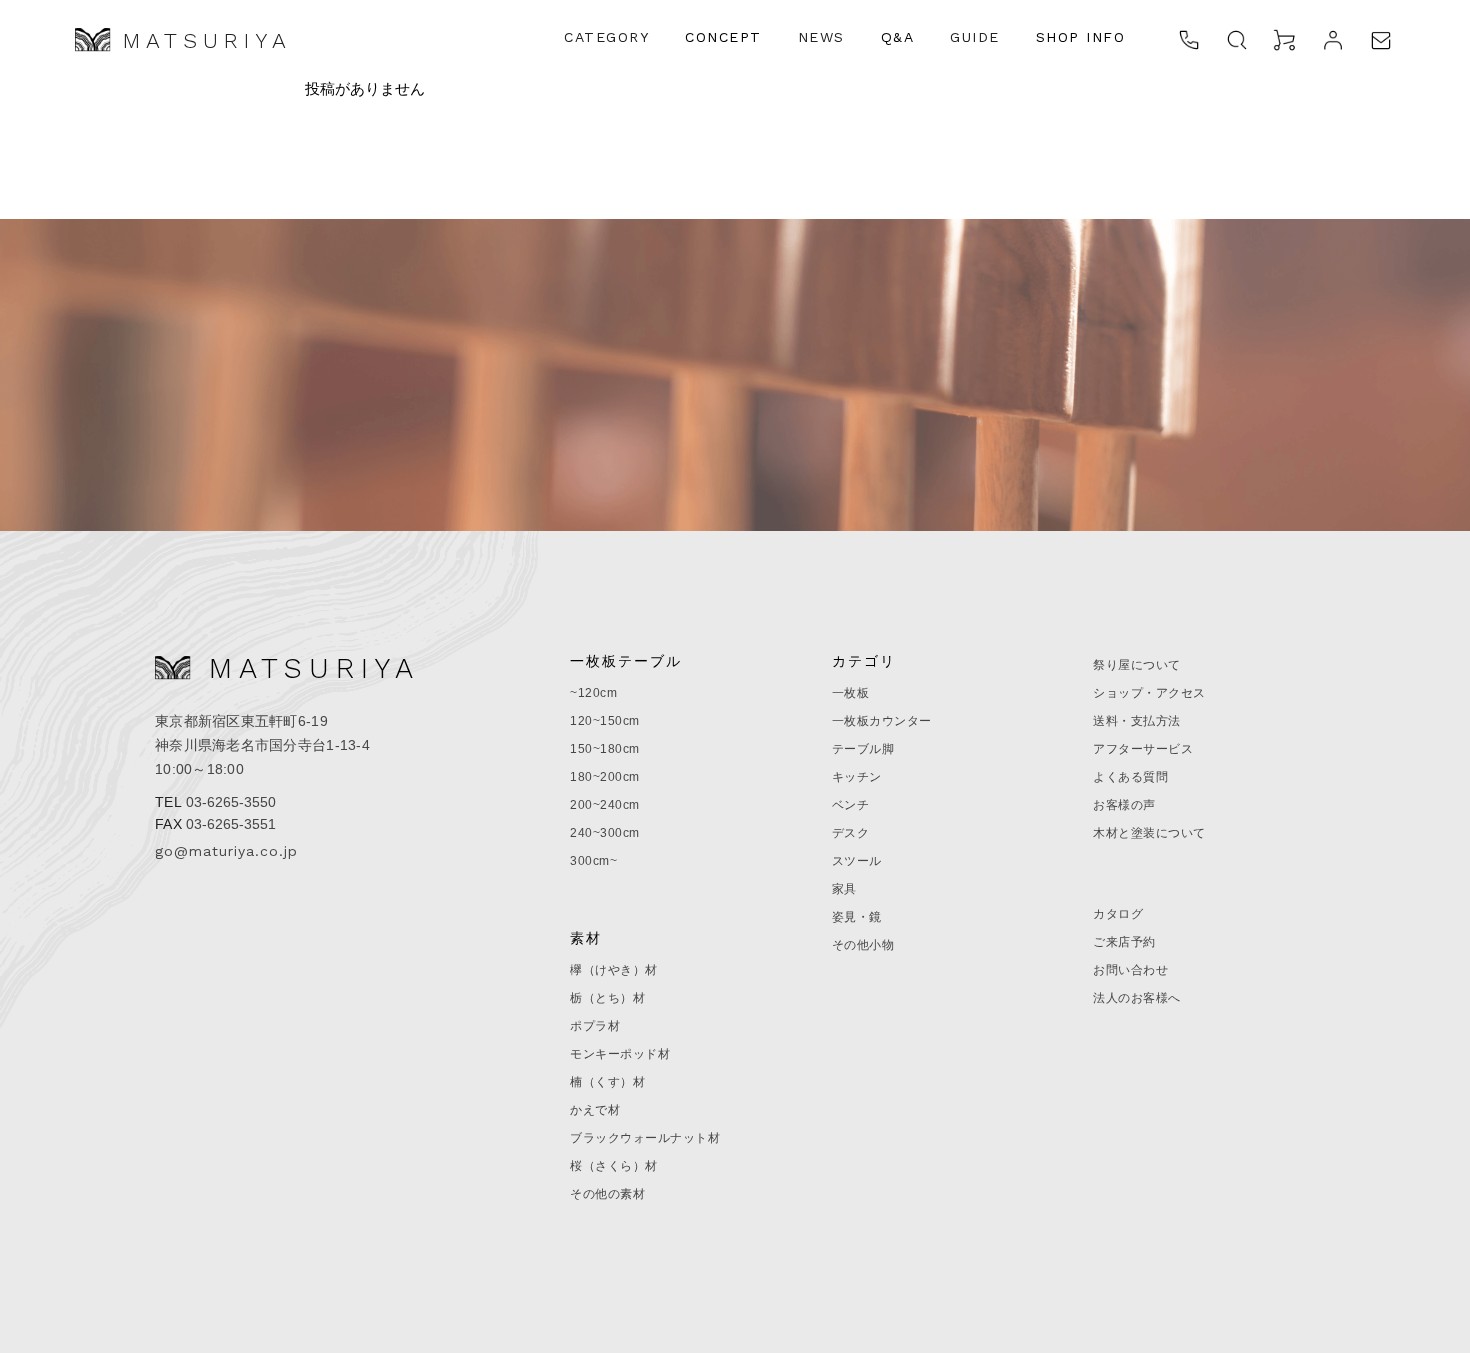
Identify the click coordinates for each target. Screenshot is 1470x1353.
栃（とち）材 (607, 998)
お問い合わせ (1130, 970)
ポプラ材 (595, 1026)
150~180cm (605, 749)
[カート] (1285, 40)
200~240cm (605, 805)
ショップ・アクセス (1149, 693)
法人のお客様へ (1137, 998)
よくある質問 (1130, 777)
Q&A (898, 37)
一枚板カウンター (882, 721)
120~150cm (605, 721)
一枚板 (851, 693)
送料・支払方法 (1137, 721)
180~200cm (605, 777)
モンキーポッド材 (620, 1054)
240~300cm (605, 833)
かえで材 (595, 1110)
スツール (857, 861)
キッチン (857, 777)
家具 (844, 889)
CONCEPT (723, 37)
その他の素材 (607, 1194)
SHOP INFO (1081, 37)
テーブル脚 (863, 749)
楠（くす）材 (607, 1082)
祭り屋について (1137, 665)
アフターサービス (1143, 749)
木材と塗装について (1149, 833)
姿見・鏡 (857, 917)
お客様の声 (1124, 805)
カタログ (1118, 914)
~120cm (593, 693)
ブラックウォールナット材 (645, 1138)
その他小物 (863, 945)
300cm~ (593, 861)
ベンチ (851, 805)
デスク (851, 833)
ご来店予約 (1124, 942)
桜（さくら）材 (614, 1166)
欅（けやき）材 (614, 970)
